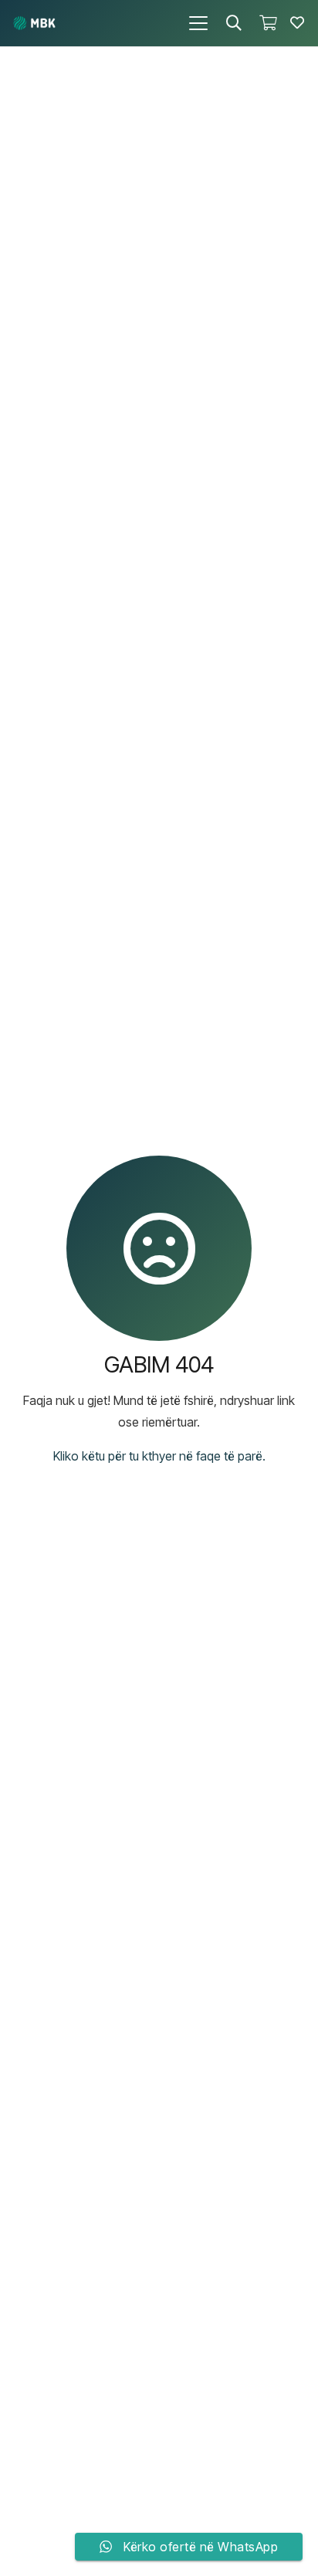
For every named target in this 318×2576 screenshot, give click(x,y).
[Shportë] (268, 23)
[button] (198, 23)
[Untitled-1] (34, 23)
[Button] (297, 23)
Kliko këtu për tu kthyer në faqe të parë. (159, 1456)
